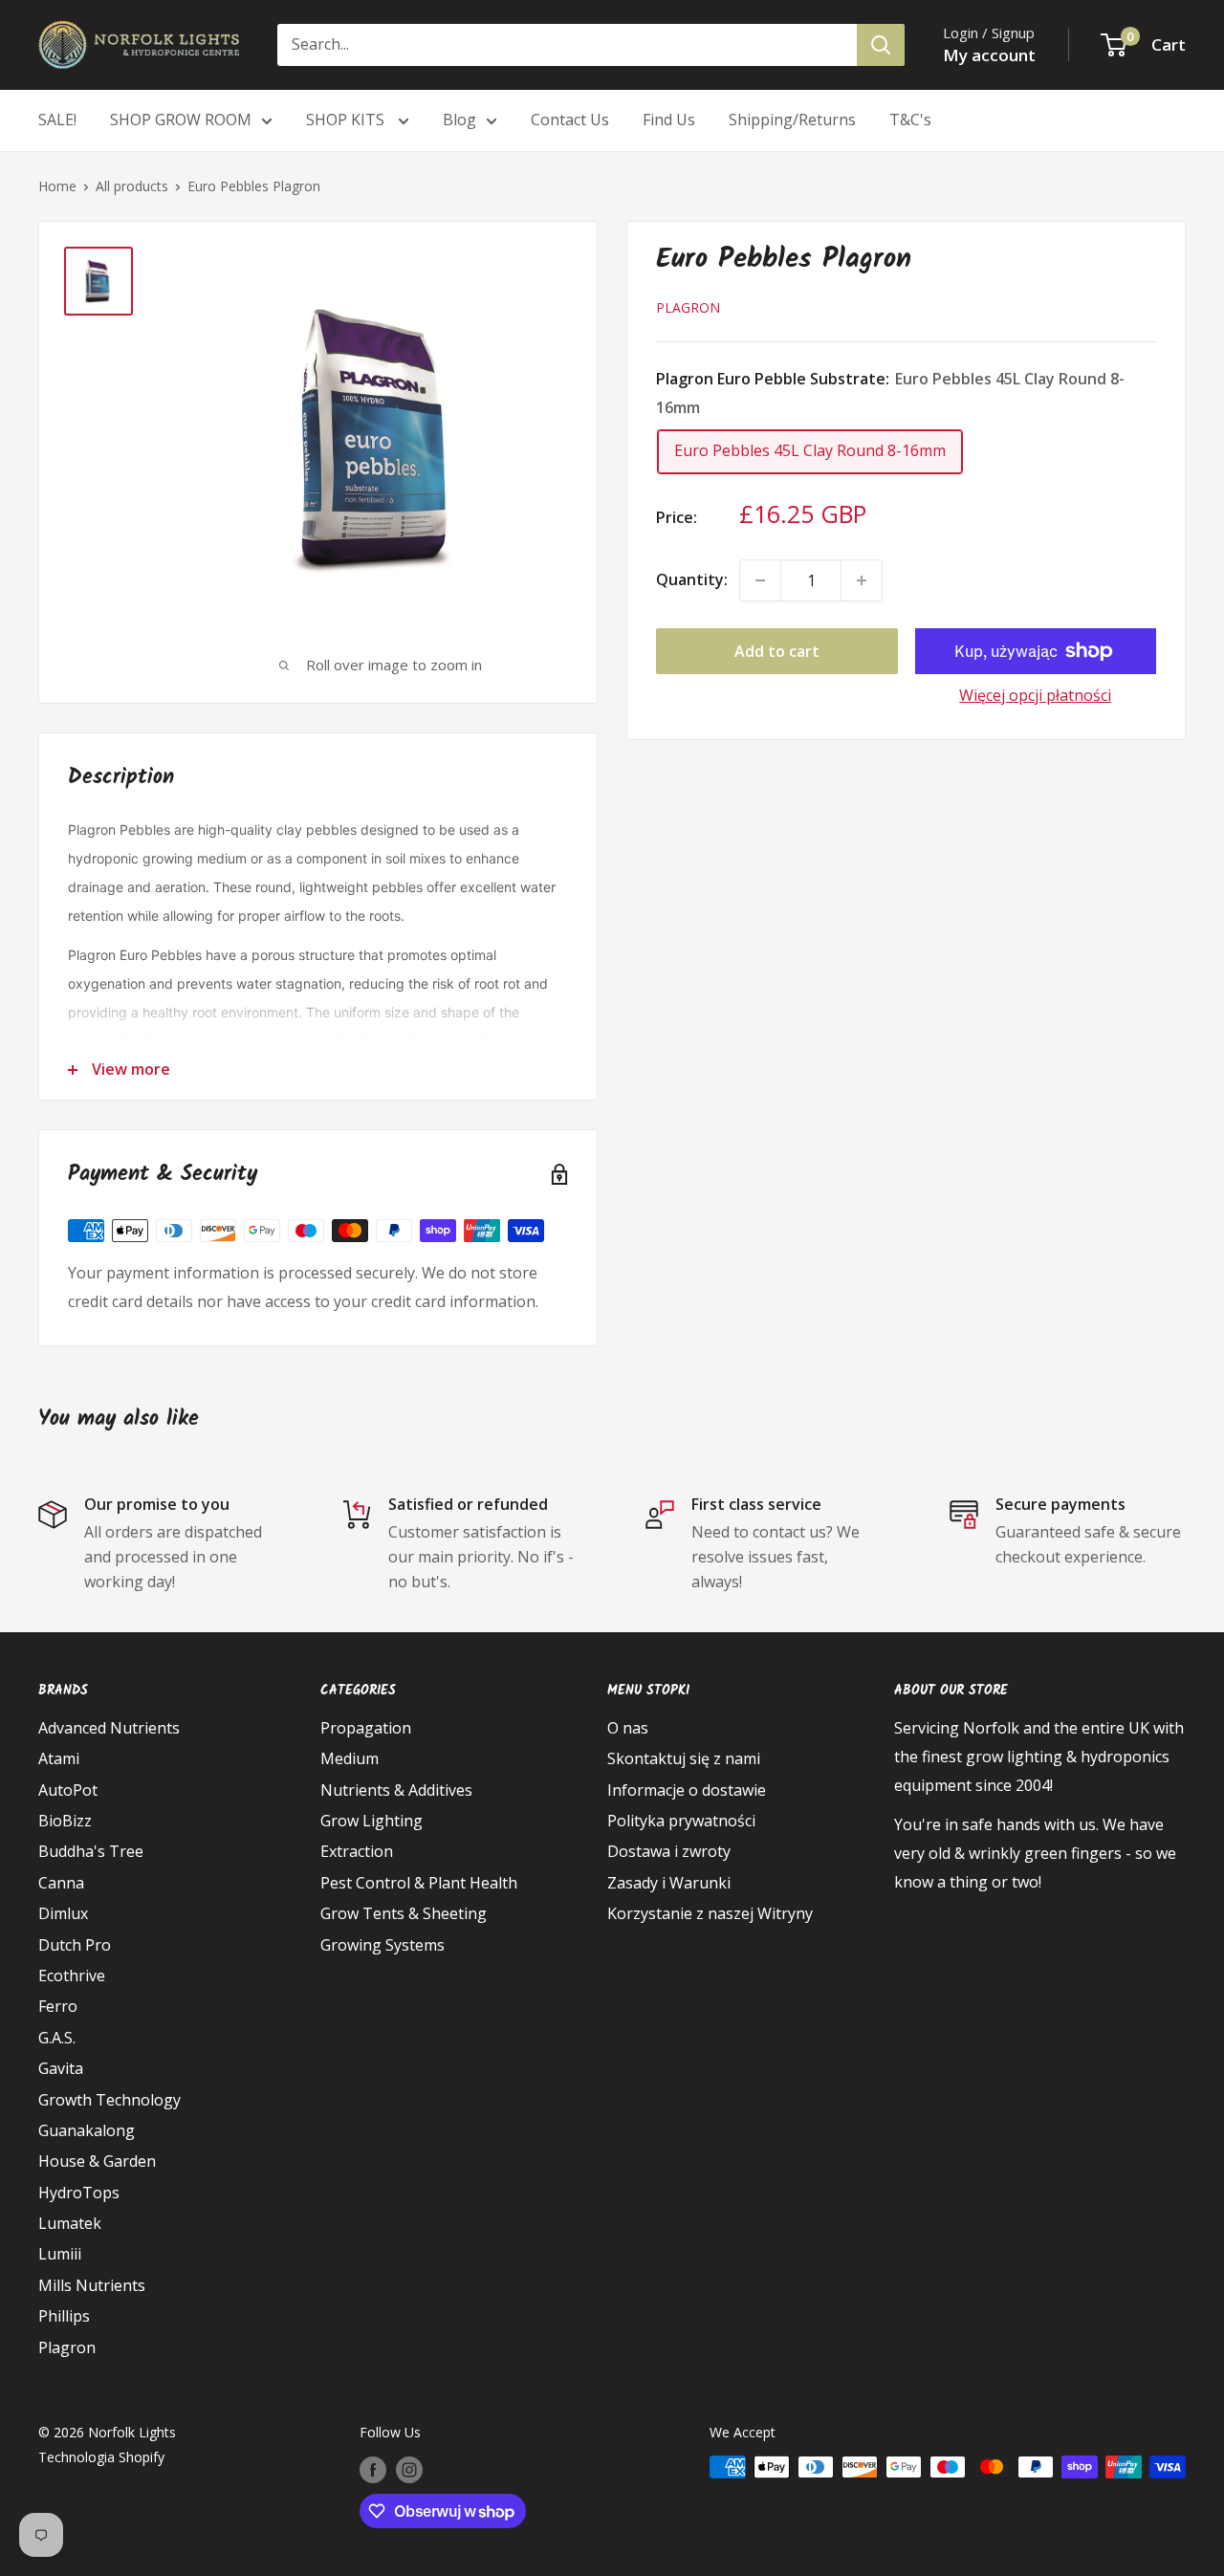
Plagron (688, 307)
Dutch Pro (75, 1945)
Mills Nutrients (92, 2285)
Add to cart (777, 651)
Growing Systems (382, 1945)
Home (57, 186)
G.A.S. (57, 2038)
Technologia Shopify (101, 2457)
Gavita (61, 2068)
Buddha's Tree (91, 1851)
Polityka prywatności (681, 1821)
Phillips (64, 2316)
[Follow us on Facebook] (373, 2469)
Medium (350, 1758)
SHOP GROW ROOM (181, 120)
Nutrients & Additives (396, 1790)
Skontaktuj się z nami (684, 1758)
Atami (59, 1758)
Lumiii (60, 2254)
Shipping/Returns (792, 120)
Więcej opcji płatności (1035, 695)
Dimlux (63, 1913)
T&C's (910, 120)
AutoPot (68, 1790)
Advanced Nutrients (109, 1728)
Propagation (366, 1728)
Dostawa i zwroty (669, 1851)
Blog (459, 120)
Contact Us (570, 120)
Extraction (357, 1851)
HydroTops (79, 2193)
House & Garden (97, 2161)
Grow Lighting (372, 1821)
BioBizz (65, 1821)
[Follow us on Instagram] (409, 2469)
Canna (61, 1883)
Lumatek (70, 2223)
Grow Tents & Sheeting (404, 1913)
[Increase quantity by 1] (862, 580)
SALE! (57, 120)
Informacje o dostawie (687, 1790)
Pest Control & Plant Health (419, 1883)
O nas (628, 1728)
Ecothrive (72, 1976)
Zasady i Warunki (669, 1883)
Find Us (669, 120)
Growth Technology (109, 2100)
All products (132, 186)
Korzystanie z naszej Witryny (710, 1913)
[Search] (881, 45)
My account (989, 55)
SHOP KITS (347, 120)
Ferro (58, 2006)
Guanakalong (87, 2130)
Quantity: (692, 579)
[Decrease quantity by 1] (760, 580)
